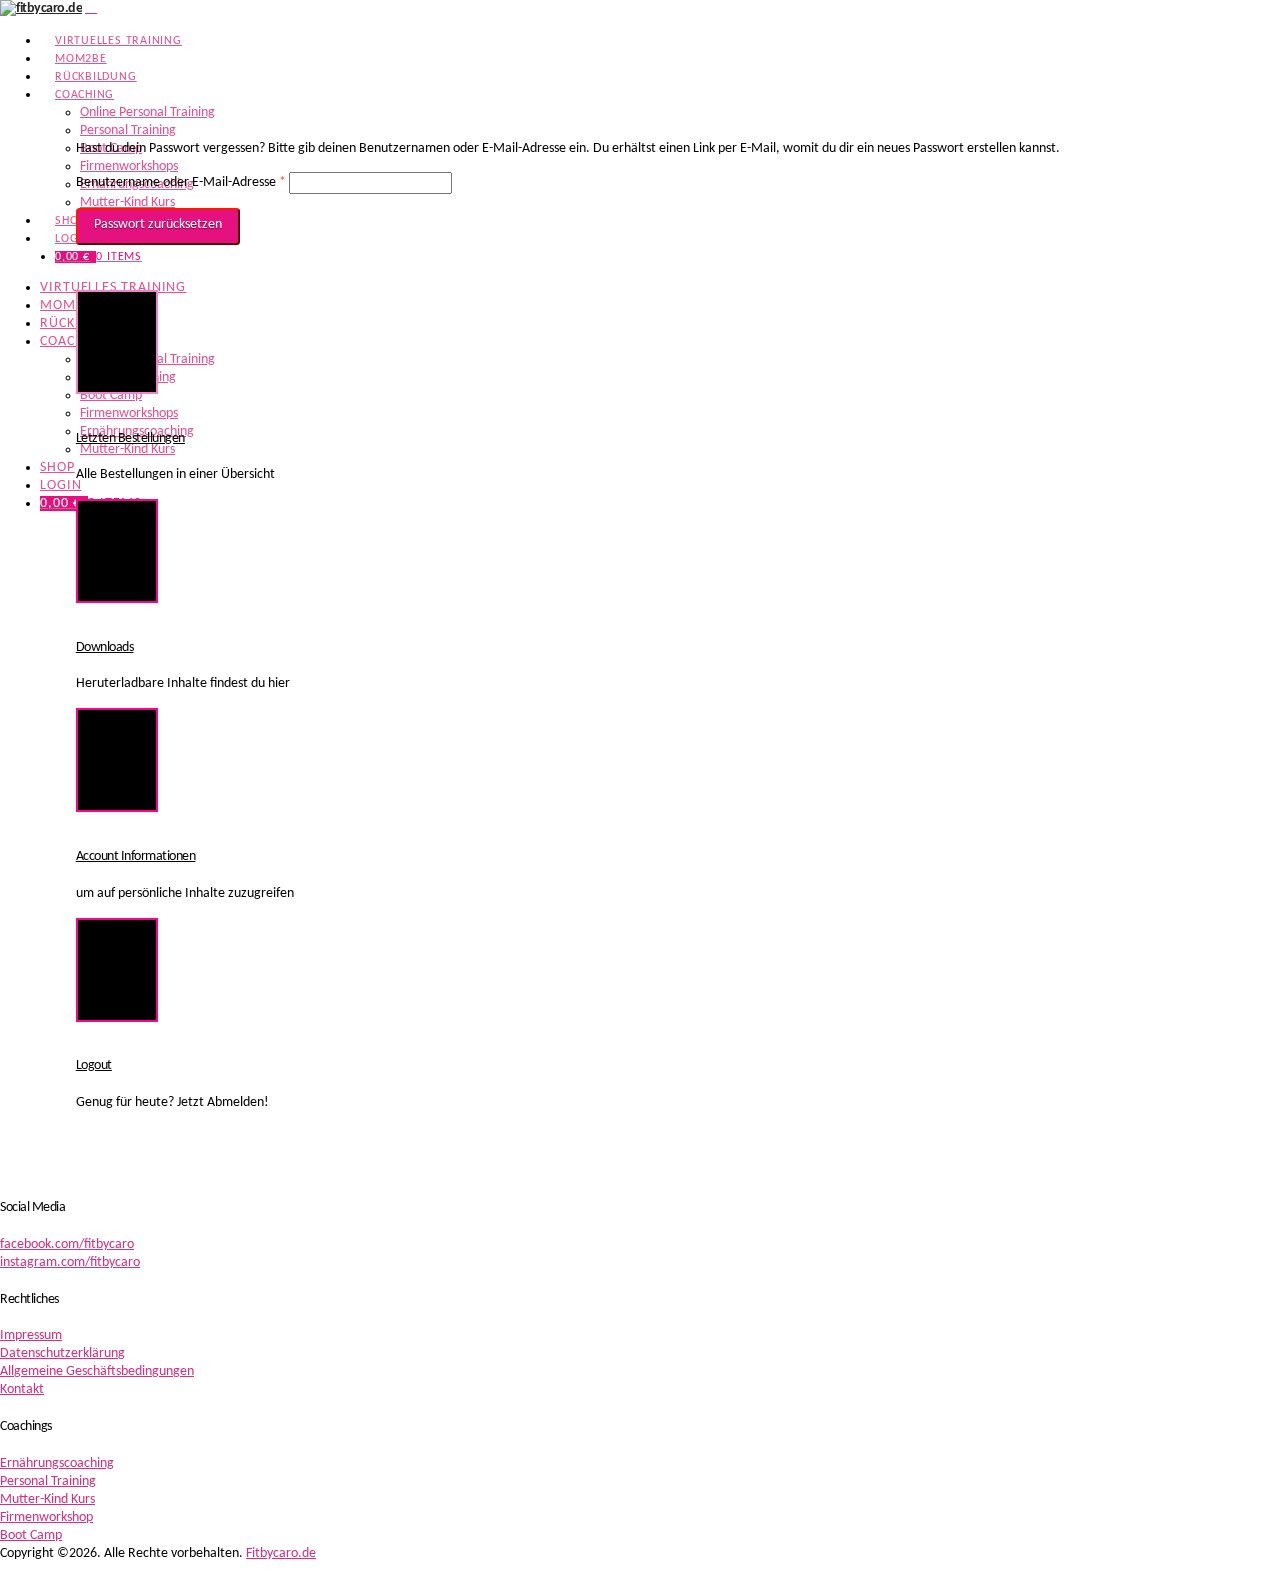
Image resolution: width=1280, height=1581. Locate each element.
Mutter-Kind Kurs (47, 1499)
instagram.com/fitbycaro (70, 1262)
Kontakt (22, 1389)
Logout (94, 1065)
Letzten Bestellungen (130, 438)
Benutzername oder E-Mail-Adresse (181, 182)
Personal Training (48, 1481)
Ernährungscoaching (57, 1463)
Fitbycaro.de (281, 1553)
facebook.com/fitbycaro (67, 1244)
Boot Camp (31, 1535)
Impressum (31, 1335)
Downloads (105, 647)
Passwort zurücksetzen (158, 224)
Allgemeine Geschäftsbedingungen (97, 1371)
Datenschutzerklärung (62, 1353)
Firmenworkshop (46, 1517)
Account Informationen (136, 856)
